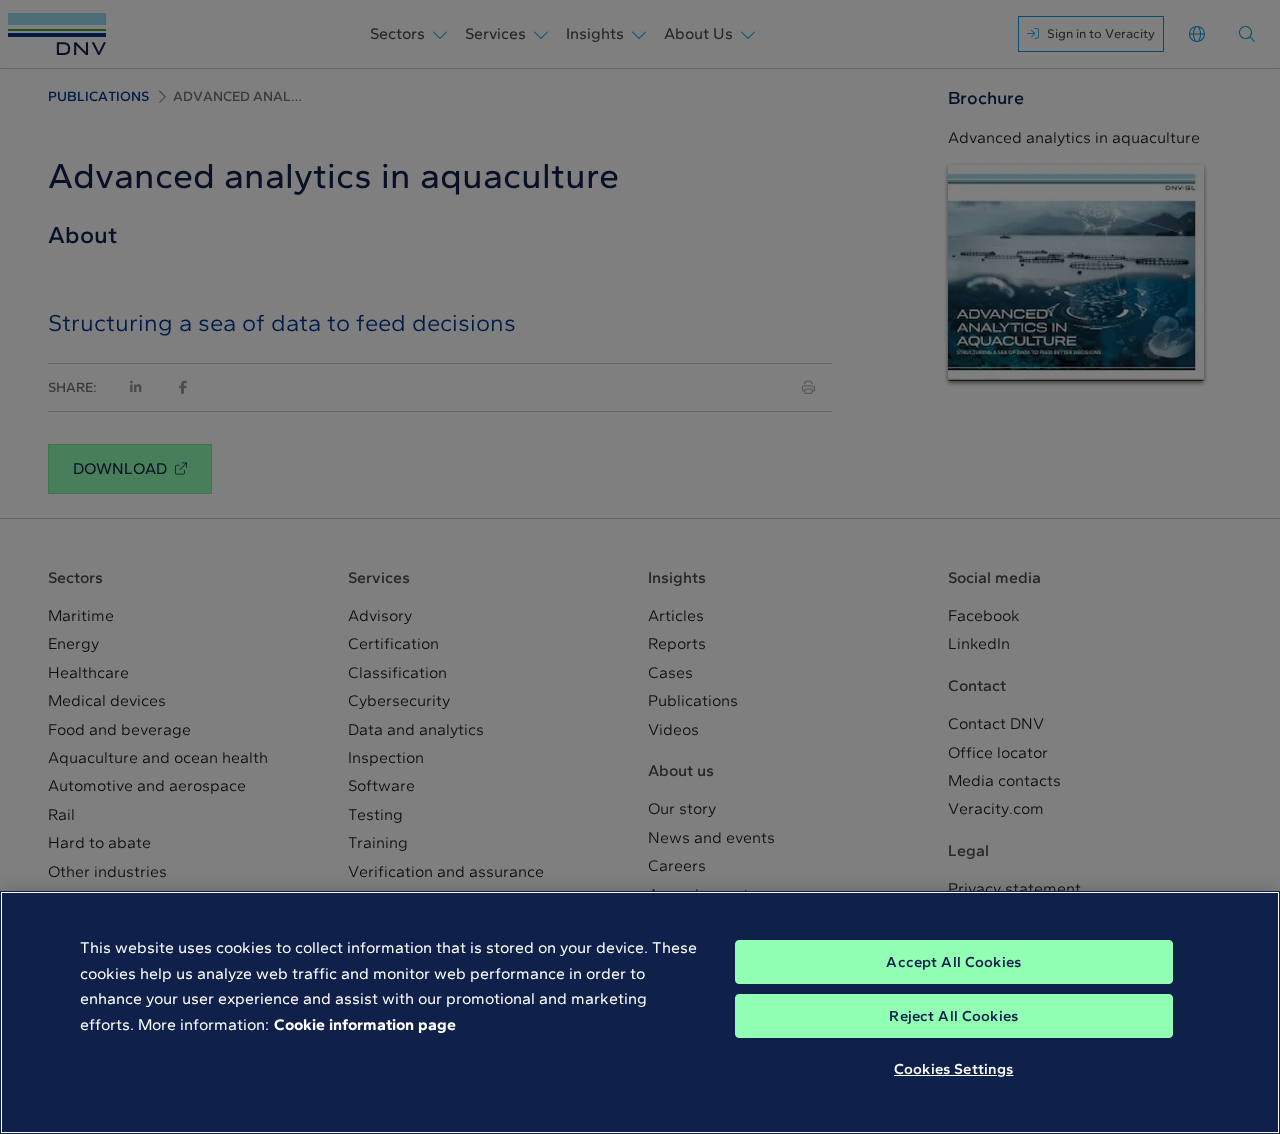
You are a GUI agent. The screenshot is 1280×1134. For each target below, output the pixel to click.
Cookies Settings (953, 1069)
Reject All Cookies (953, 1016)
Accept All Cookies (953, 962)
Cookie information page (365, 1024)
